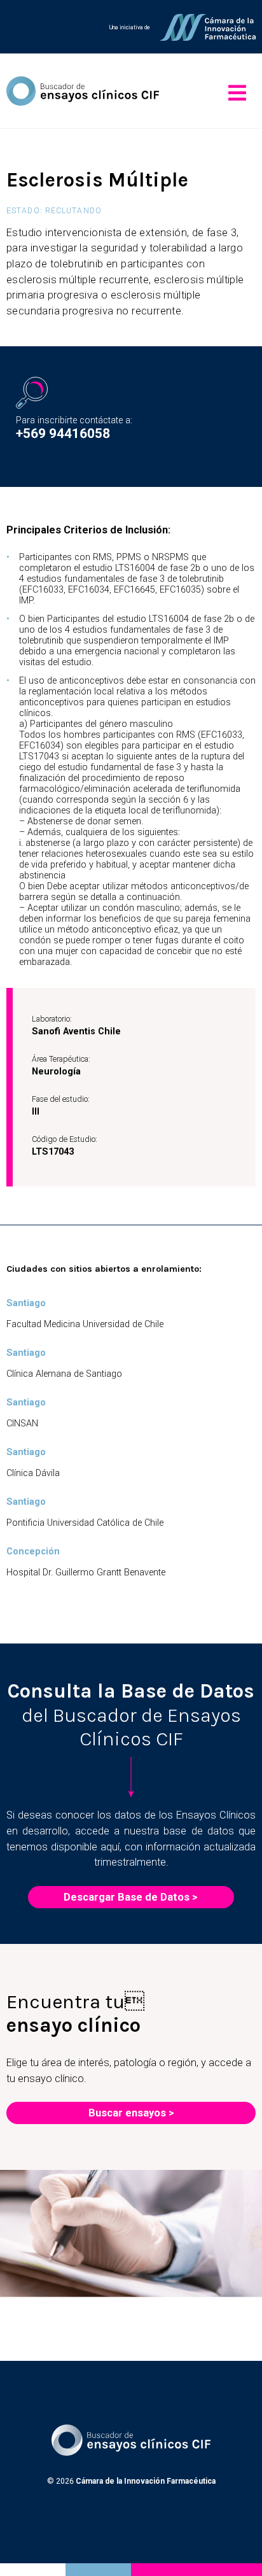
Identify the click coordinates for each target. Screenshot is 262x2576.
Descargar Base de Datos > (131, 1897)
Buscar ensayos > (131, 2113)
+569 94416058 (63, 433)
